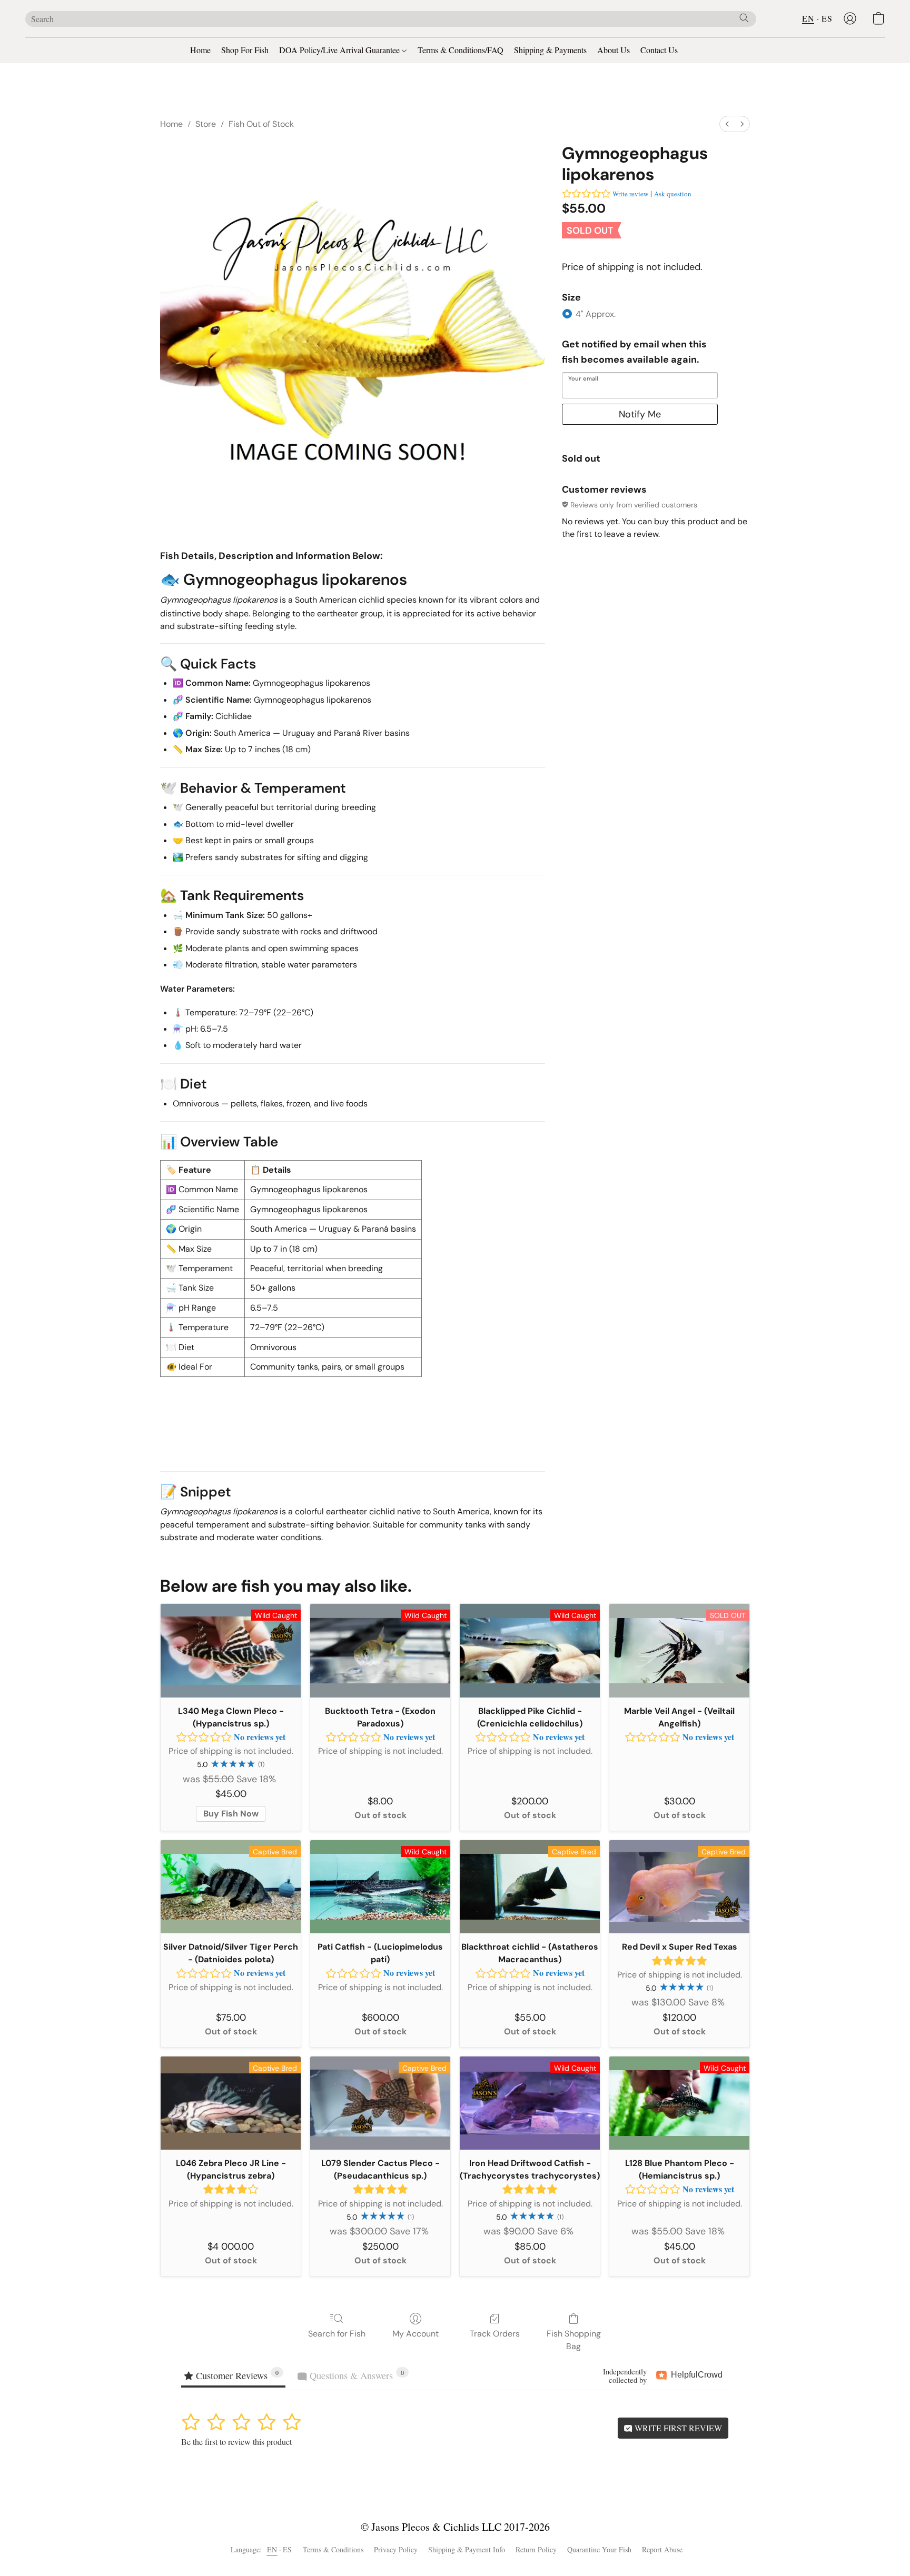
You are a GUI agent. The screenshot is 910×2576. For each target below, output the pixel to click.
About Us (614, 50)
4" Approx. (596, 314)
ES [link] (288, 2549)
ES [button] (827, 18)
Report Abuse (662, 2549)
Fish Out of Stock (261, 124)
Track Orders (495, 2334)
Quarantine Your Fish (599, 2549)
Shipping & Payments (550, 50)
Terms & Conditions (333, 2549)
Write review (630, 194)
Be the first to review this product (236, 2442)
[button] (850, 18)
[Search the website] (744, 18)
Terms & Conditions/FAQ (461, 50)
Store (206, 124)
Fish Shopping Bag (574, 2340)
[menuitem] (727, 124)
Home (200, 50)
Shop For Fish (245, 50)
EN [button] (808, 18)
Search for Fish (337, 2334)
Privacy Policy (396, 2549)
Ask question (673, 194)
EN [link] (272, 2549)
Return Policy (536, 2549)
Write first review (677, 2428)
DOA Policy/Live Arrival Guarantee (340, 50)
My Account (416, 2334)
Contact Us (659, 50)
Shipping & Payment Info (467, 2549)
